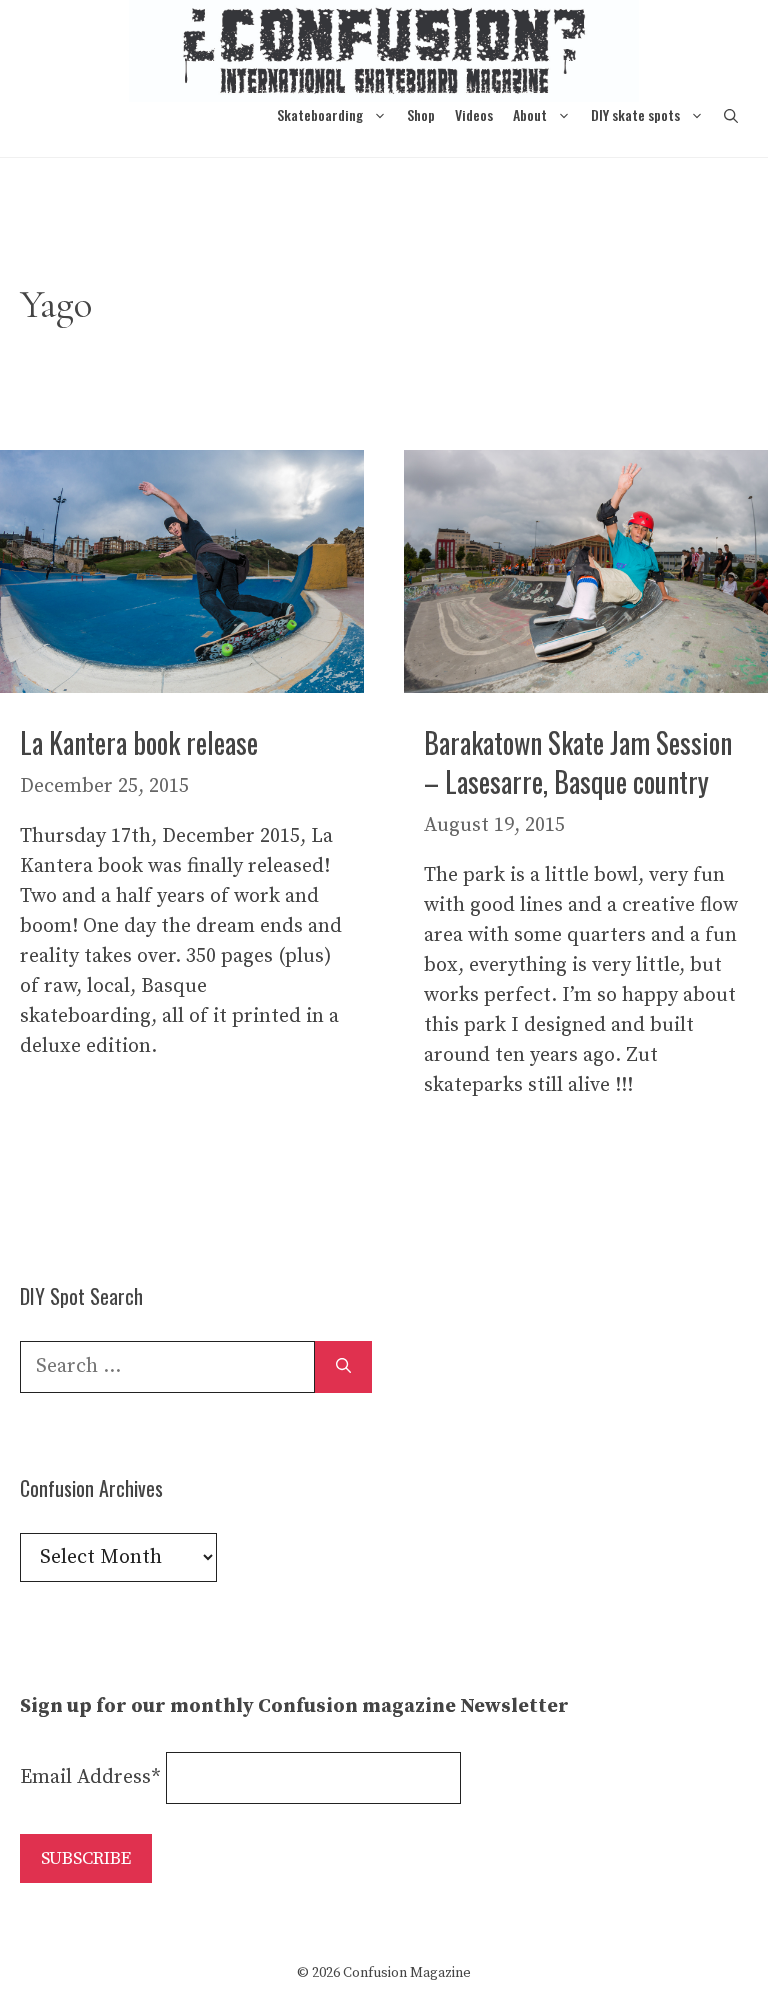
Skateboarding (320, 114)
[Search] (343, 1367)
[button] (731, 114)
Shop (421, 114)
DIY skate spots (635, 114)
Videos (474, 114)
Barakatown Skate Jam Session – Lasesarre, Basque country (578, 762)
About (530, 114)
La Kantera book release (139, 742)
